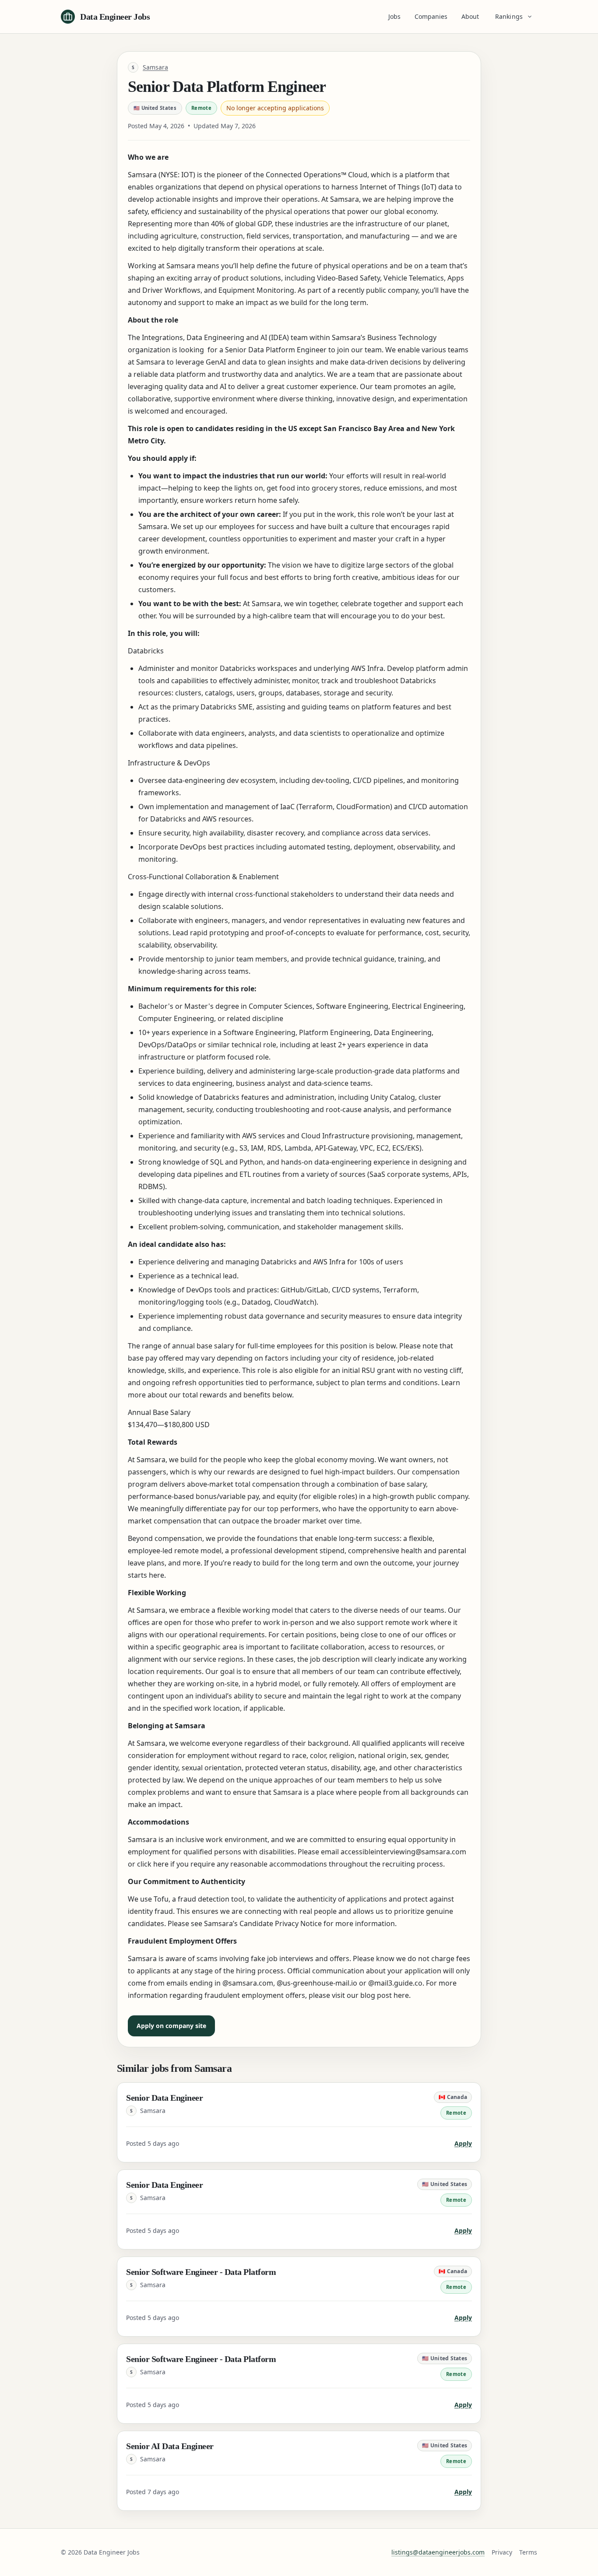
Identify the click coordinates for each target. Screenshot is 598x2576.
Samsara (155, 67)
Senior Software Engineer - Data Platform (201, 2272)
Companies (431, 16)
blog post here (385, 1995)
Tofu (161, 1899)
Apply (463, 2143)
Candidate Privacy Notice (281, 1923)
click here (153, 1864)
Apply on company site (171, 2026)
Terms (528, 2552)
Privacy (502, 2552)
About (470, 16)
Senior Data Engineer (164, 2098)
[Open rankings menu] (531, 17)
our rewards (234, 1472)
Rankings (509, 16)
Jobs (394, 16)
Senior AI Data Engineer (170, 2446)
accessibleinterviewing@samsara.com (403, 1852)
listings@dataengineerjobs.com (438, 2552)
